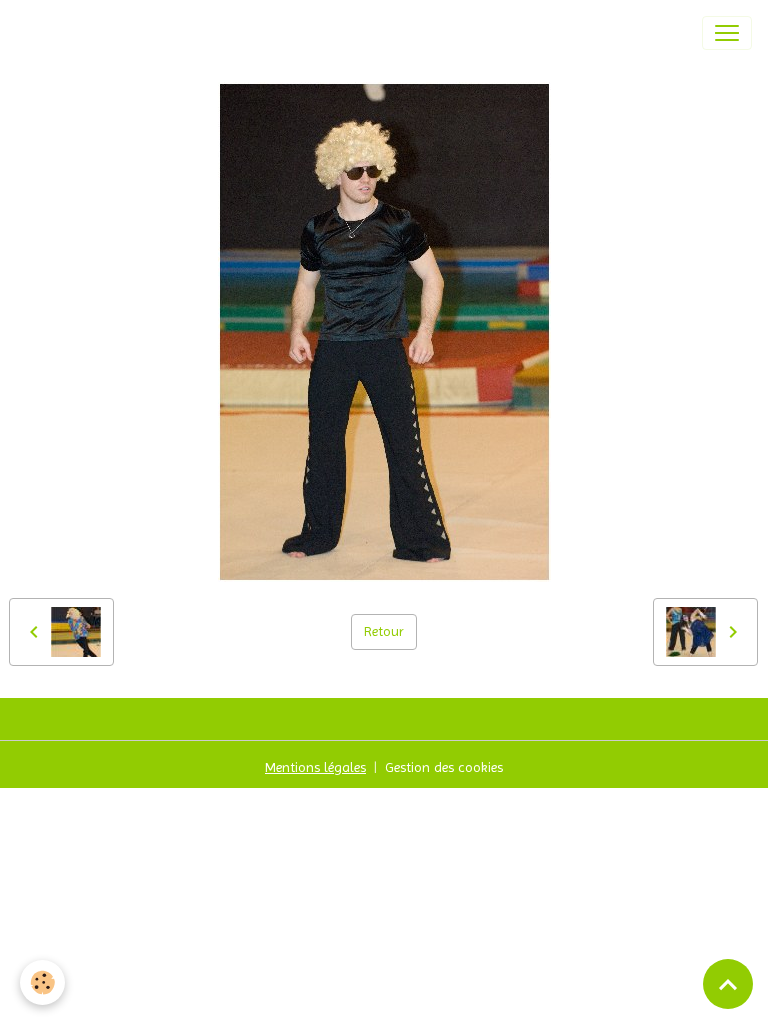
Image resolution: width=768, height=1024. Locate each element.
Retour (384, 631)
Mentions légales (315, 767)
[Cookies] (42, 982)
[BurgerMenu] (727, 33)
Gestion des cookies (444, 767)
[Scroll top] (728, 984)
